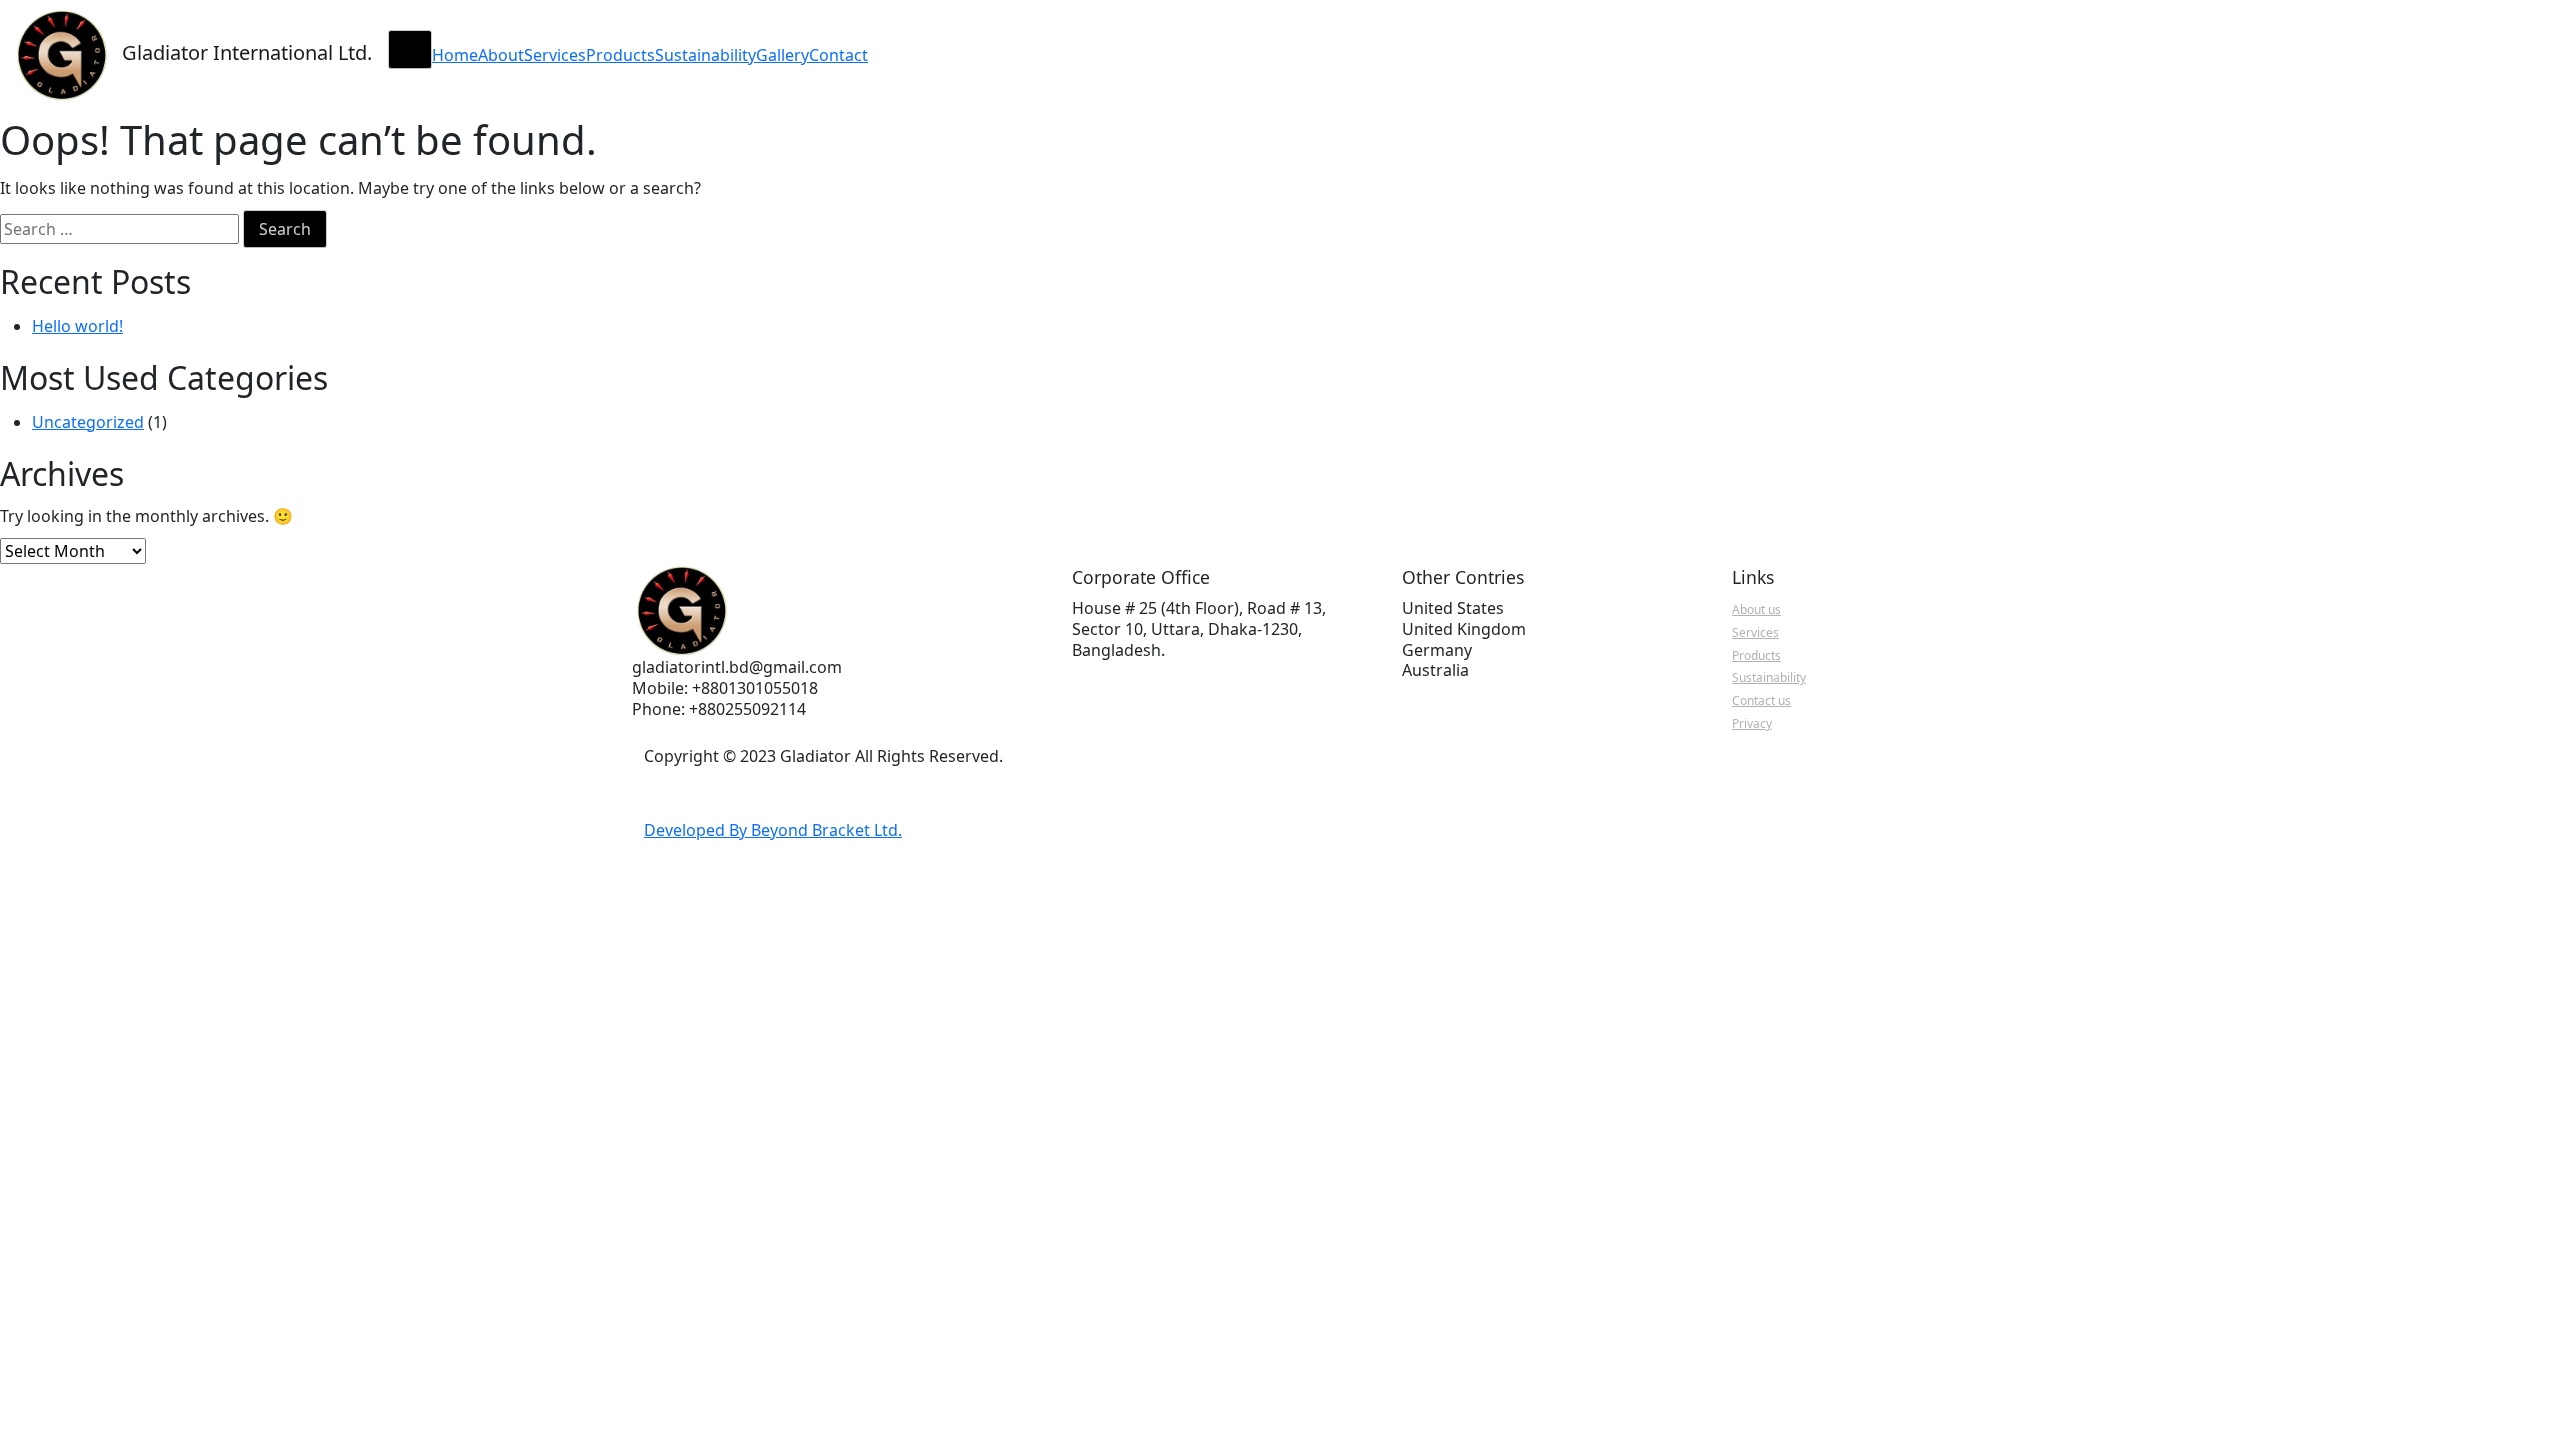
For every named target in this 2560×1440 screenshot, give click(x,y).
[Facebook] (682, 790)
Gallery (782, 55)
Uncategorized (88, 422)
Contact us (1761, 700)
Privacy (1752, 723)
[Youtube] (705, 790)
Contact (838, 55)
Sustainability (705, 55)
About (501, 55)
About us (1756, 609)
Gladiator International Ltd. (247, 52)
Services (555, 55)
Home (455, 55)
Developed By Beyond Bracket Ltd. (773, 830)
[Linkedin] (728, 790)
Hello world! (77, 326)
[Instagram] (751, 790)
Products (620, 55)
